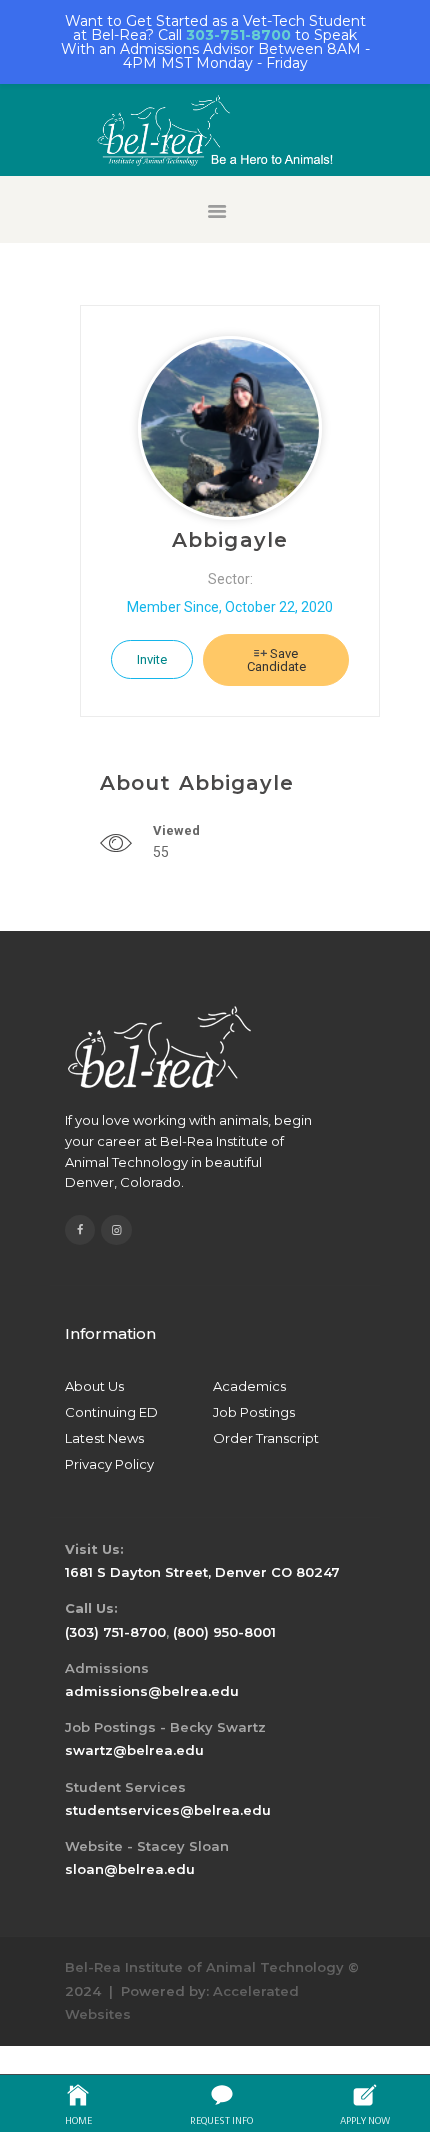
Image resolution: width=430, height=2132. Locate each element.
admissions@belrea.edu (152, 1691)
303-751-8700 (238, 35)
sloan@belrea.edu (130, 1869)
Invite (152, 659)
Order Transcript (266, 1438)
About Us (94, 1386)
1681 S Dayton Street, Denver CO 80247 (202, 1572)
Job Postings (254, 1412)
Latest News (104, 1438)
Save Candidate (276, 660)
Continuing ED (111, 1412)
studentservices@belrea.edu (168, 1810)
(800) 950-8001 (224, 1632)
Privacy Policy (109, 1464)
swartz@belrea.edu (134, 1750)
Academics (249, 1386)
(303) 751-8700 (115, 1632)
